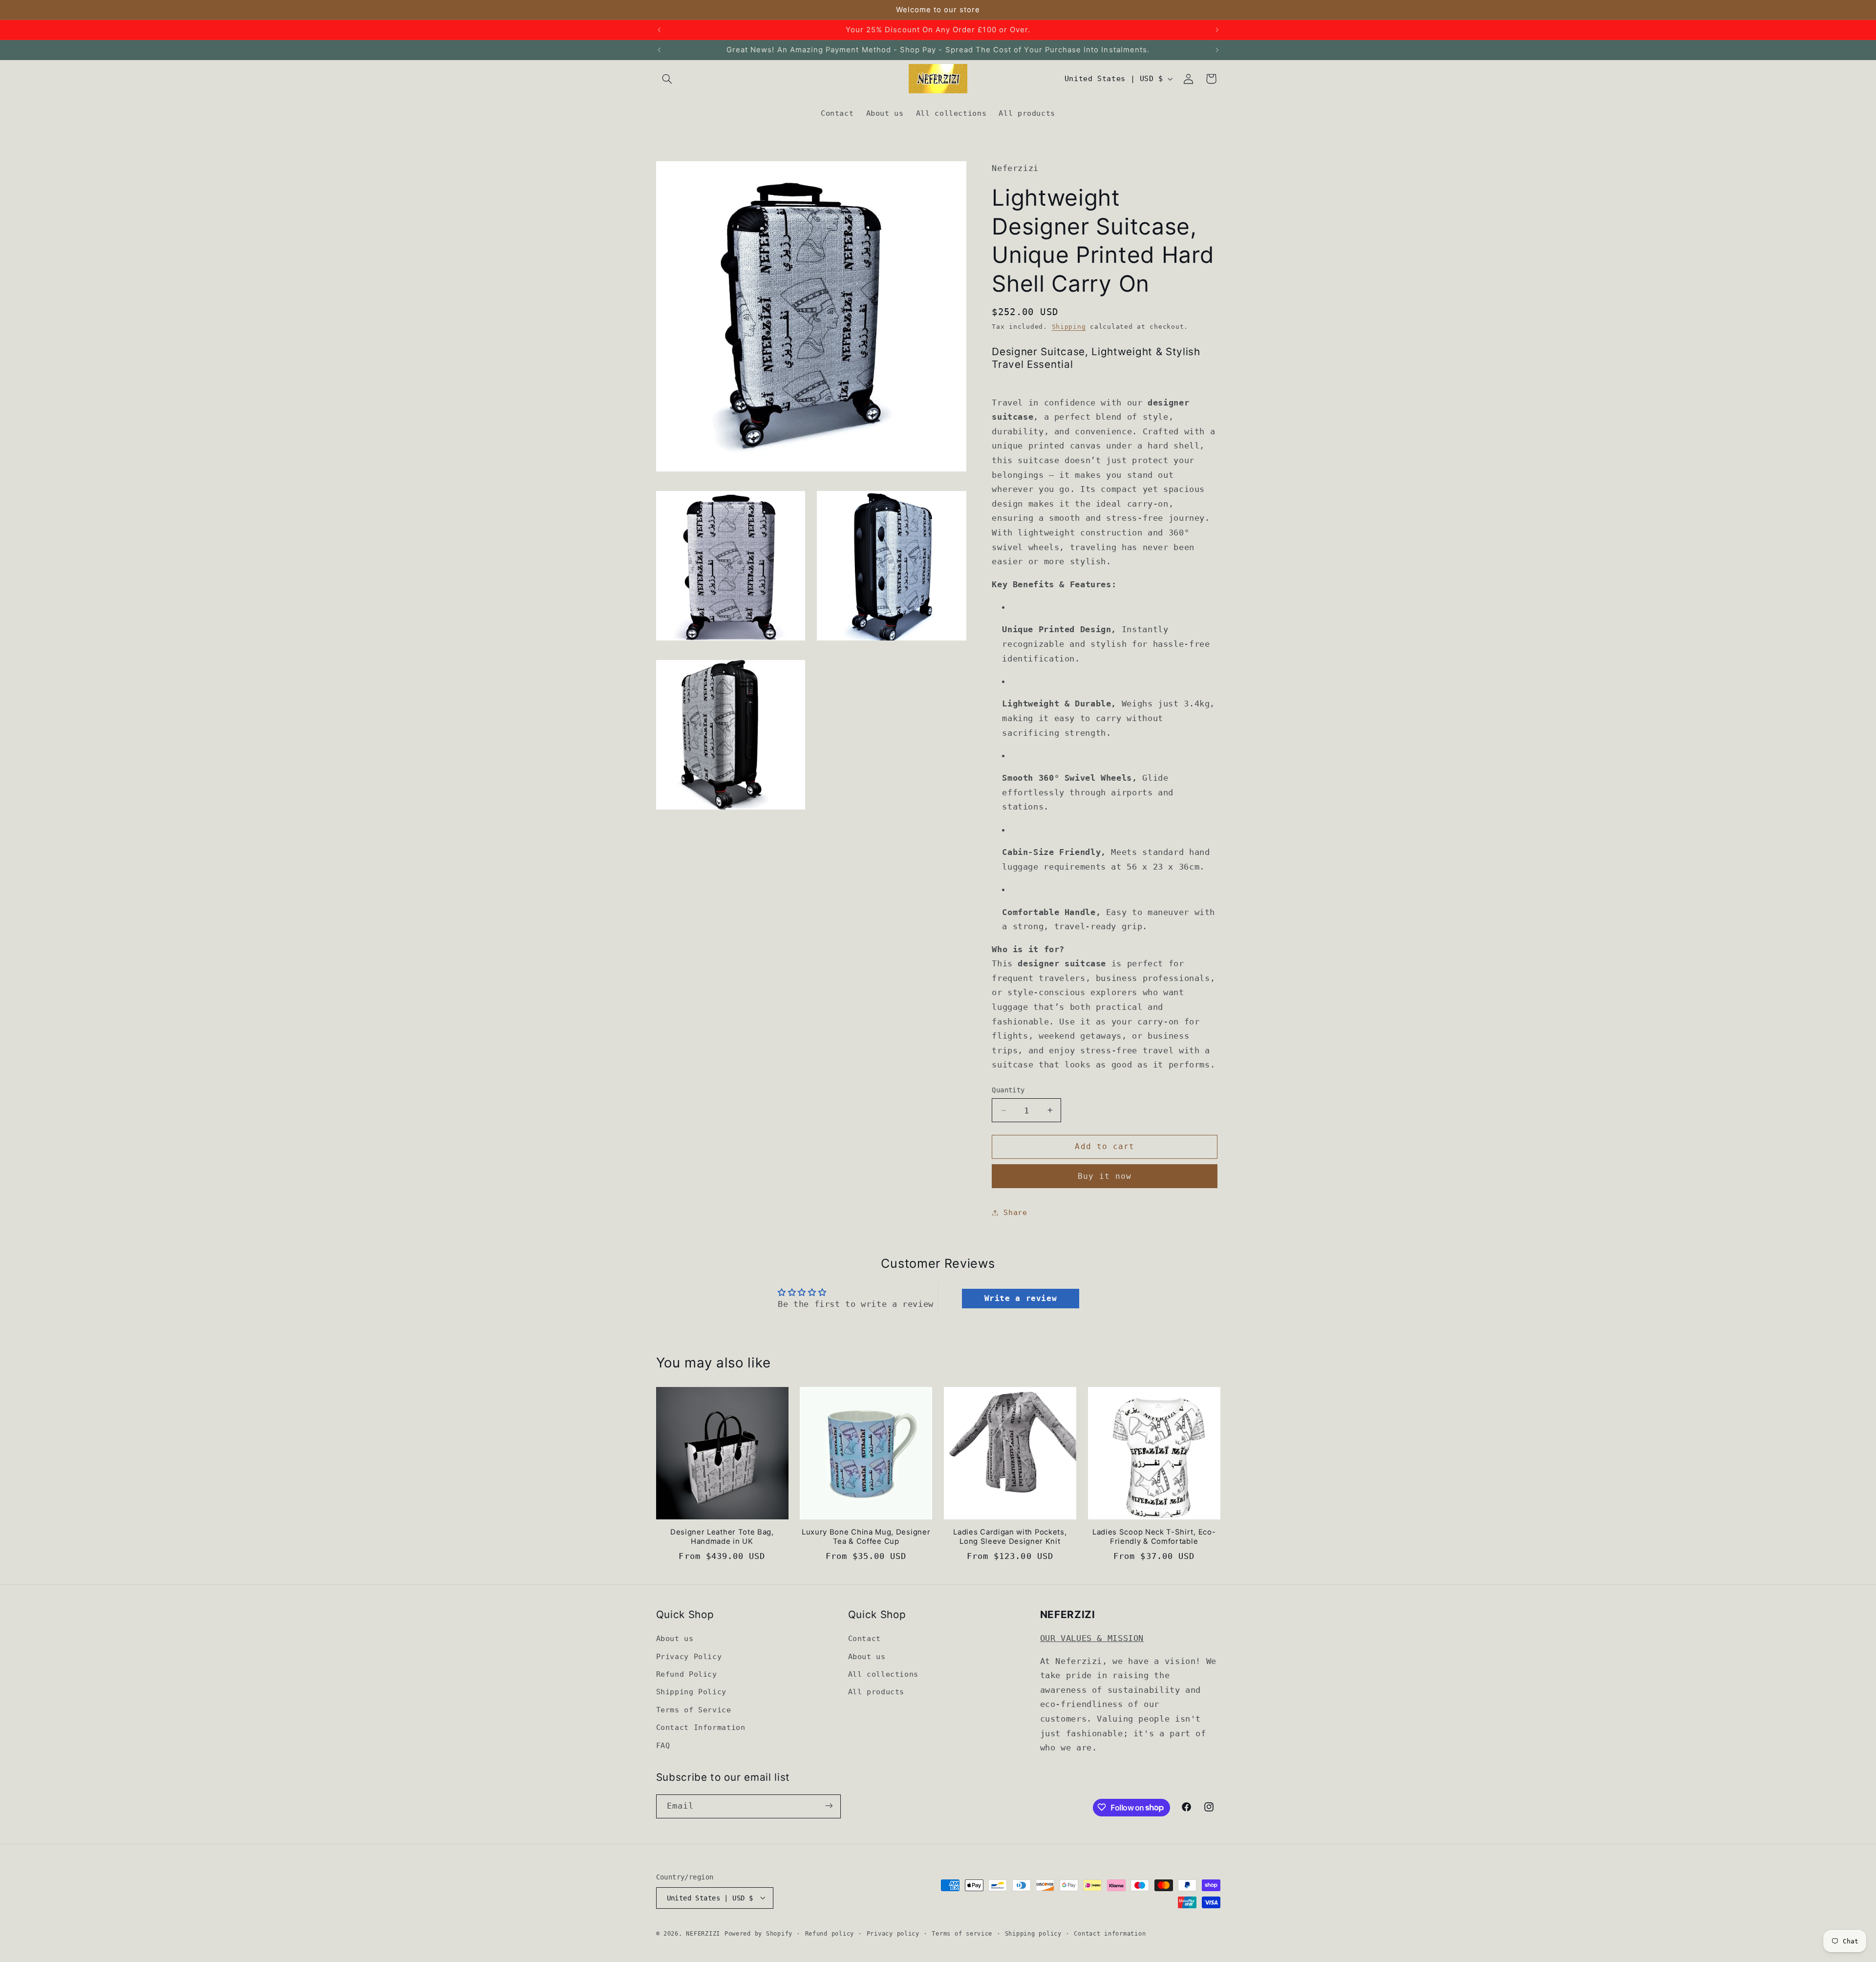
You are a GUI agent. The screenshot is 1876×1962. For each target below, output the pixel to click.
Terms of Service (694, 1710)
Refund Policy (687, 1674)
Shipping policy (1033, 1933)
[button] (667, 79)
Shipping (1069, 327)
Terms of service (962, 1933)
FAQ (663, 1745)
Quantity (1008, 1090)
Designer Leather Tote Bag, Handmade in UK (722, 1537)
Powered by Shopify (758, 1933)
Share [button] (1015, 1212)
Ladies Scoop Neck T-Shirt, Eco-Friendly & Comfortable (1154, 1537)
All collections (883, 1674)
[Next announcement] (1217, 30)
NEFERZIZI (703, 1933)
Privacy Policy (689, 1656)
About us (675, 1639)
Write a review (1021, 1298)
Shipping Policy (691, 1692)
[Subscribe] (829, 1806)
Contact (864, 1639)
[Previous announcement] (659, 30)
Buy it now (1105, 1176)
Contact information (1110, 1933)
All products (876, 1692)
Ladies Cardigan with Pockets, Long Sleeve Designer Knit (1010, 1537)
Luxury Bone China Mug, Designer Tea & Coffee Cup (866, 1537)
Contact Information (701, 1728)
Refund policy (830, 1933)
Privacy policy (893, 1933)
